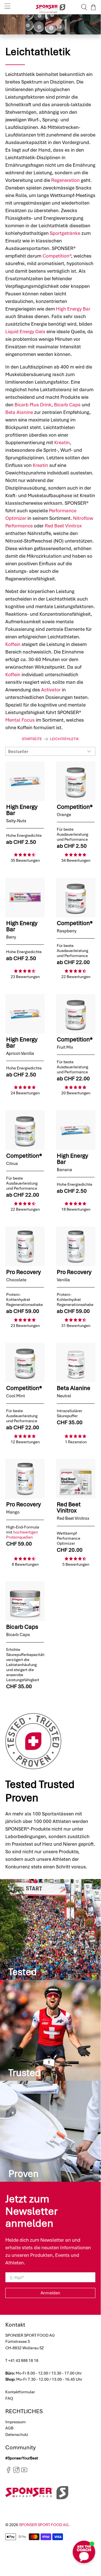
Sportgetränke (65, 233)
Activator (51, 690)
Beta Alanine (19, 412)
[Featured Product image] (25, 781)
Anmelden (50, 2293)
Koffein (13, 644)
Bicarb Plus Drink (33, 405)
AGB (9, 2428)
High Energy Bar (73, 309)
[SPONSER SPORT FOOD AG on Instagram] (16, 2472)
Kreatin (62, 443)
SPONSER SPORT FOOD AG (44, 2525)
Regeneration (65, 180)
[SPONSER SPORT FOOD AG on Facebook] (9, 2472)
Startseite (32, 739)
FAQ (9, 2398)
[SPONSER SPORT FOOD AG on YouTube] (24, 2472)
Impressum (16, 2422)
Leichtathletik (64, 739)
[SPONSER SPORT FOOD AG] (50, 7)
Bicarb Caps (67, 405)
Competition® (57, 256)
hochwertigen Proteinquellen (22, 1535)
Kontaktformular (20, 2392)
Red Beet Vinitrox (63, 526)
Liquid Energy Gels (25, 332)
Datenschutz (17, 2434)
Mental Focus (20, 720)
